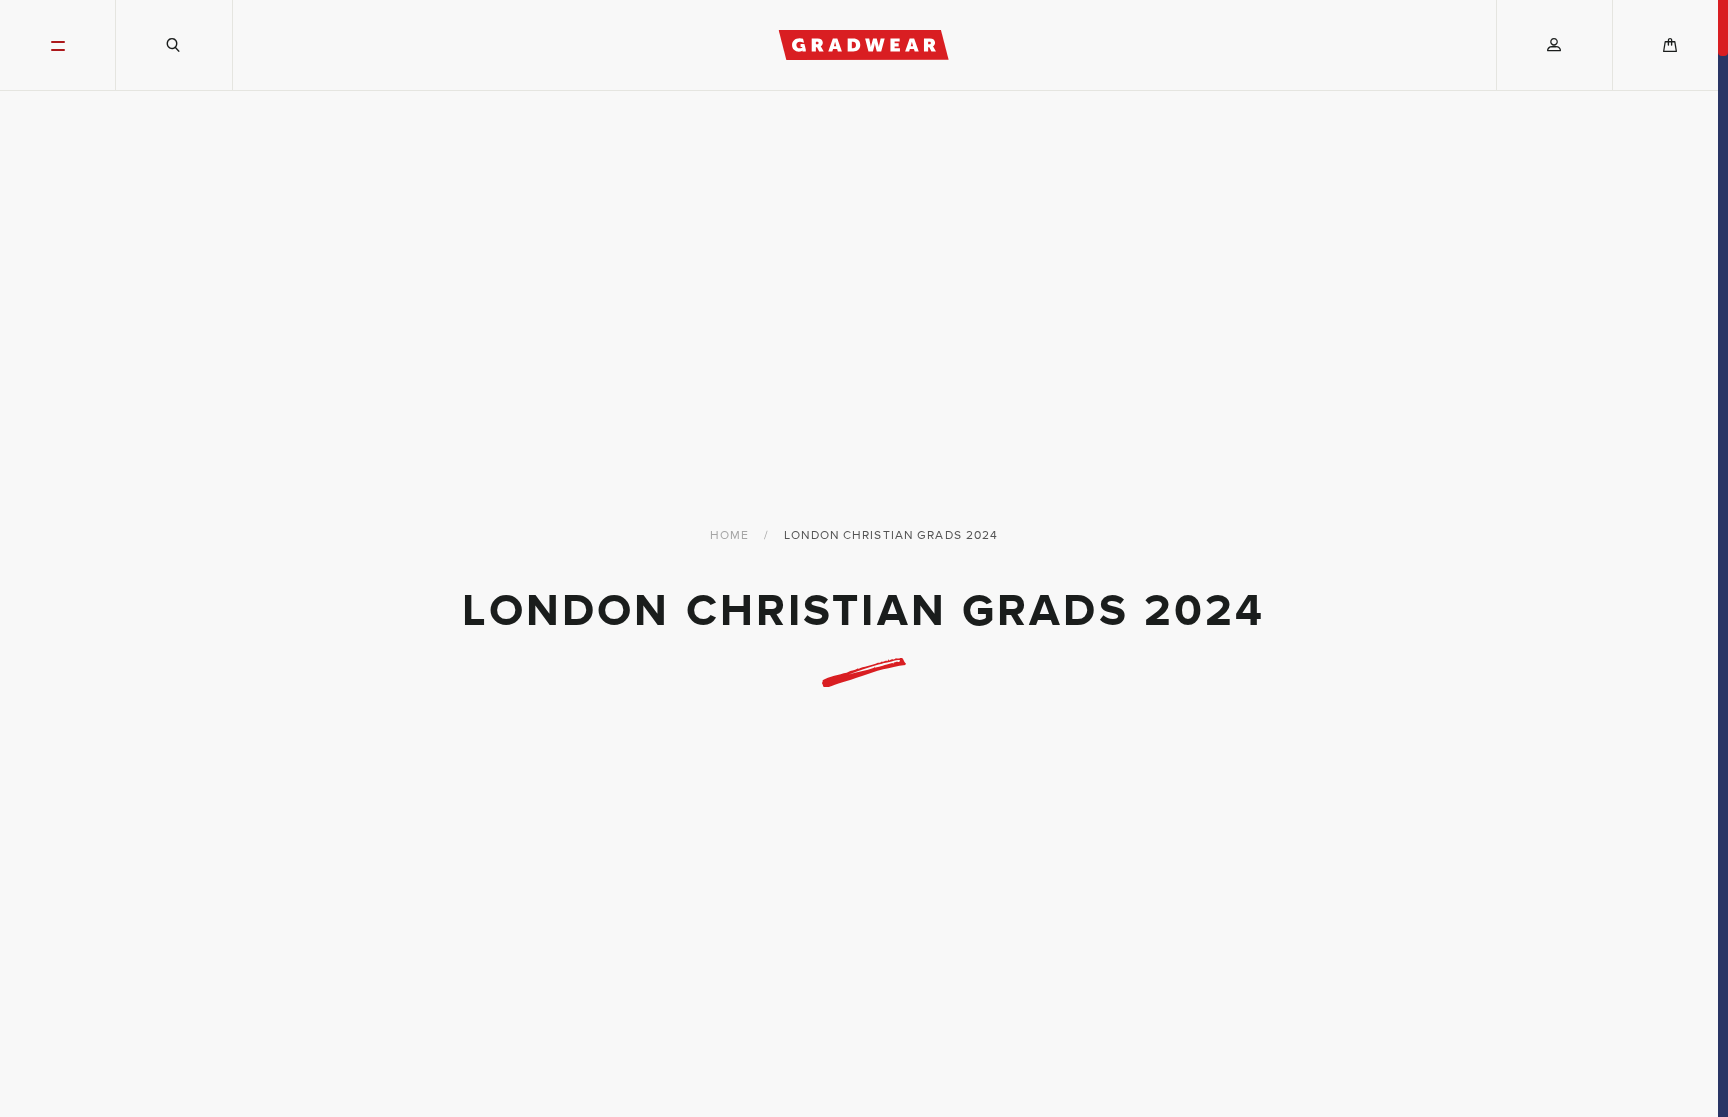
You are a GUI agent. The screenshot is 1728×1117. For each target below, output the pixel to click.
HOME (729, 535)
